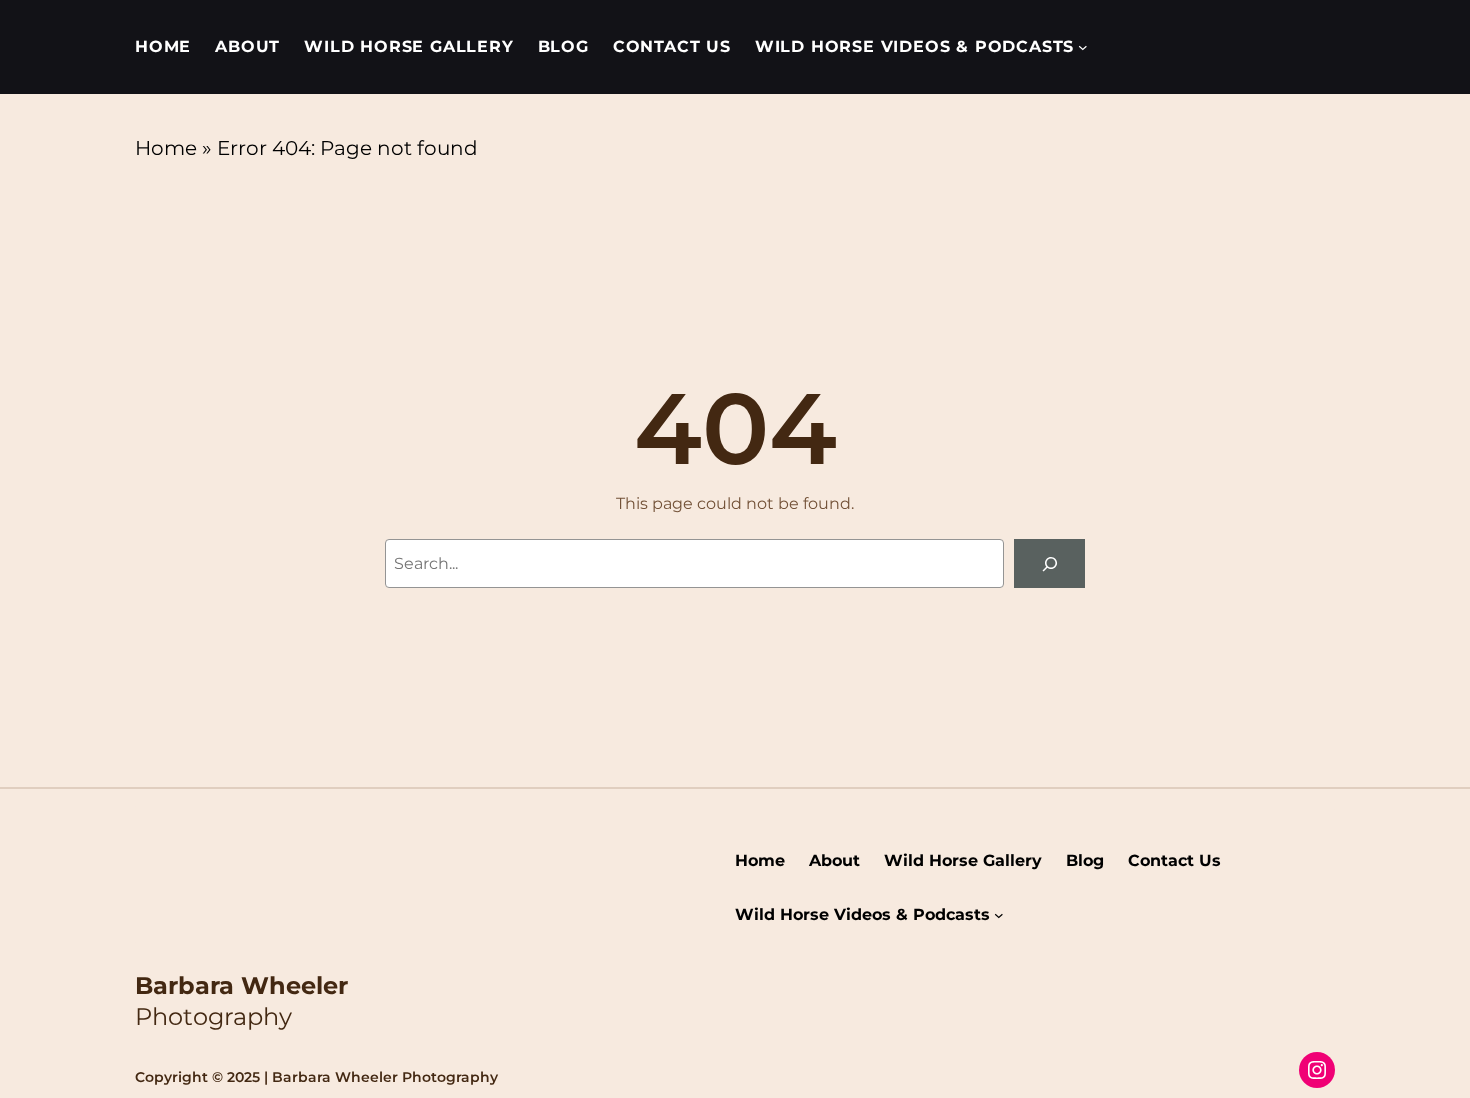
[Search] (1049, 563)
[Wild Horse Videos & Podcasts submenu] (1083, 47)
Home (166, 148)
